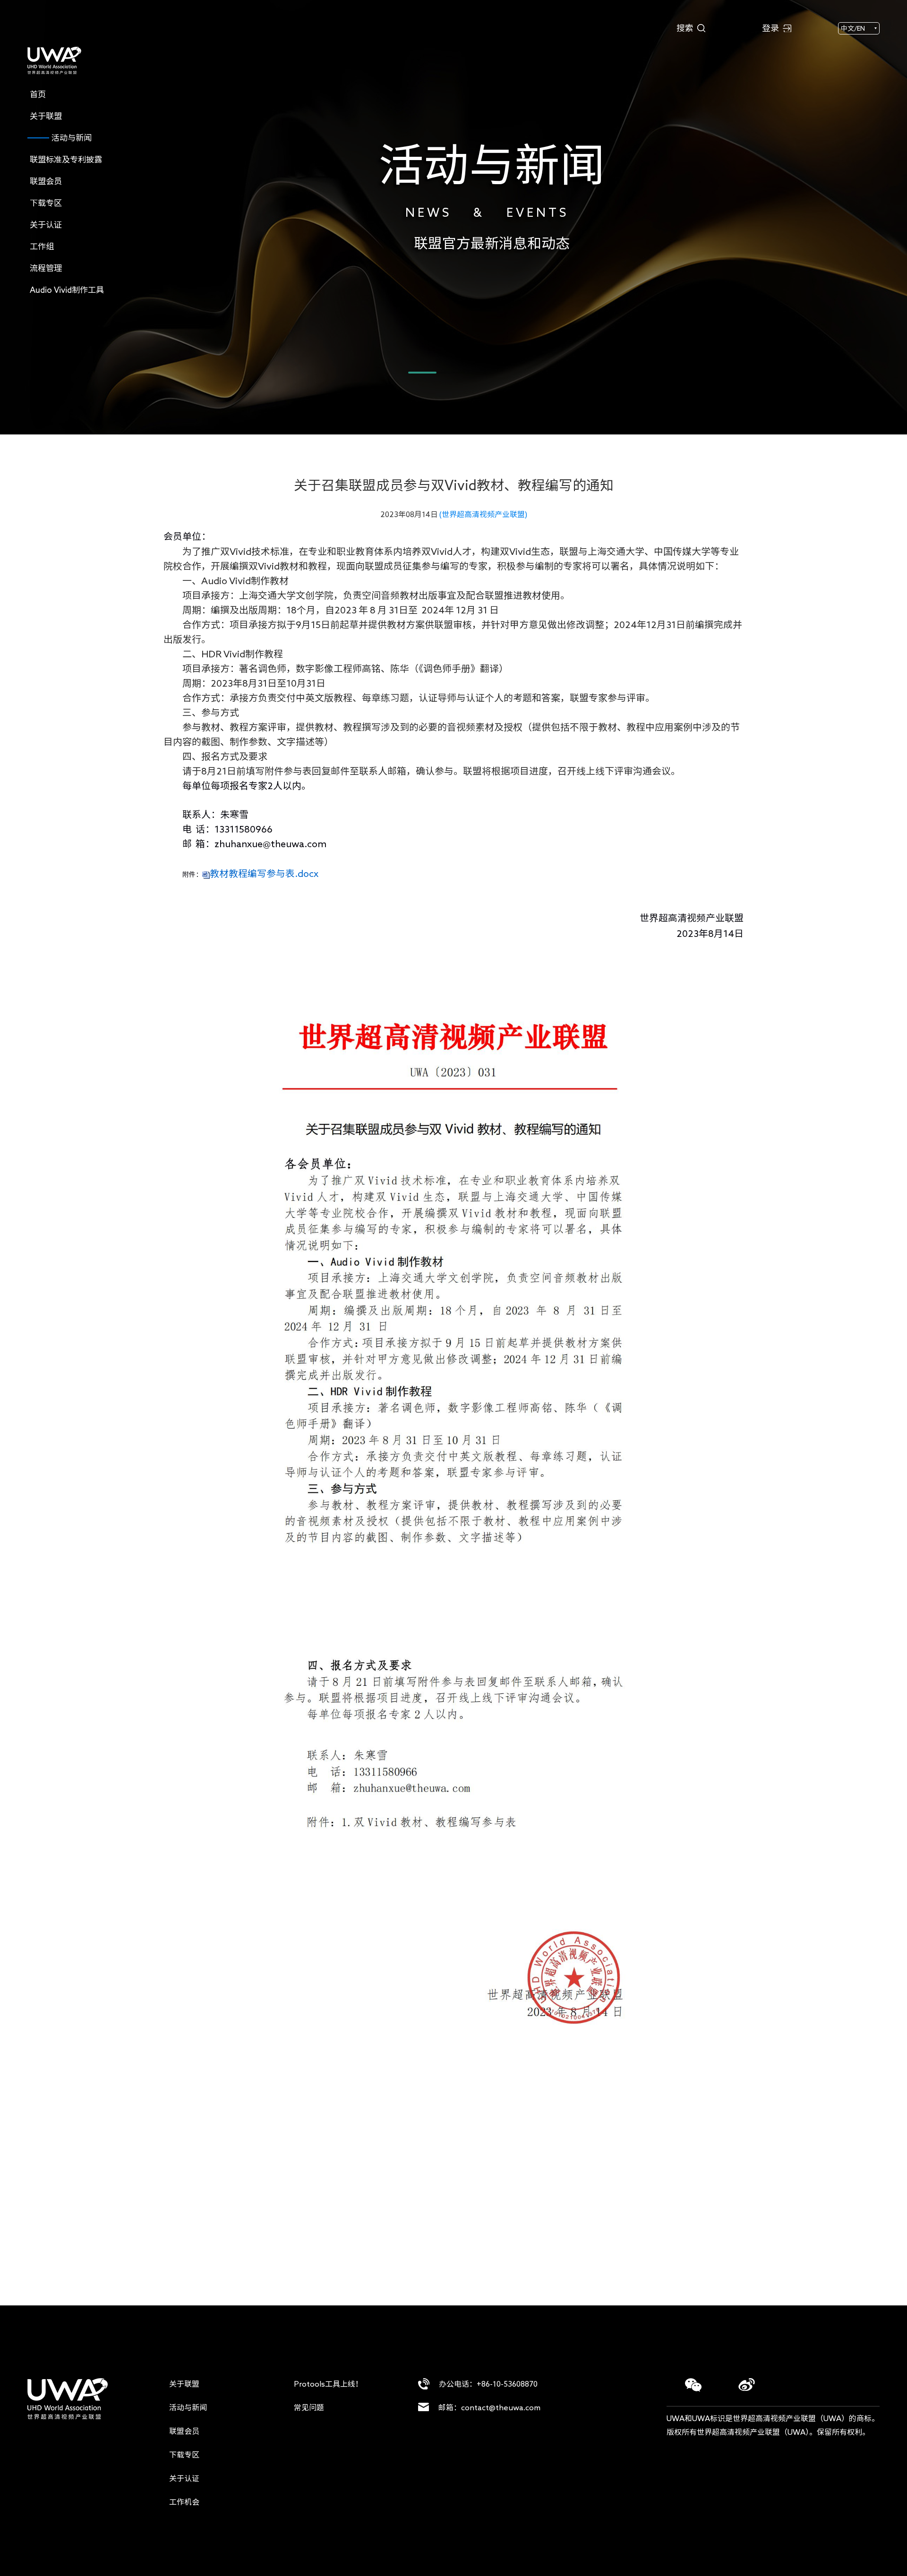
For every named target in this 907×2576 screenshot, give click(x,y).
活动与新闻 (188, 2407)
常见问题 (309, 2407)
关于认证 (184, 2478)
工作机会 (184, 2502)
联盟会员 (184, 2431)
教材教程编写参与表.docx (264, 873)
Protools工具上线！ (328, 2384)
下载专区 (184, 2455)
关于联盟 (184, 2384)
